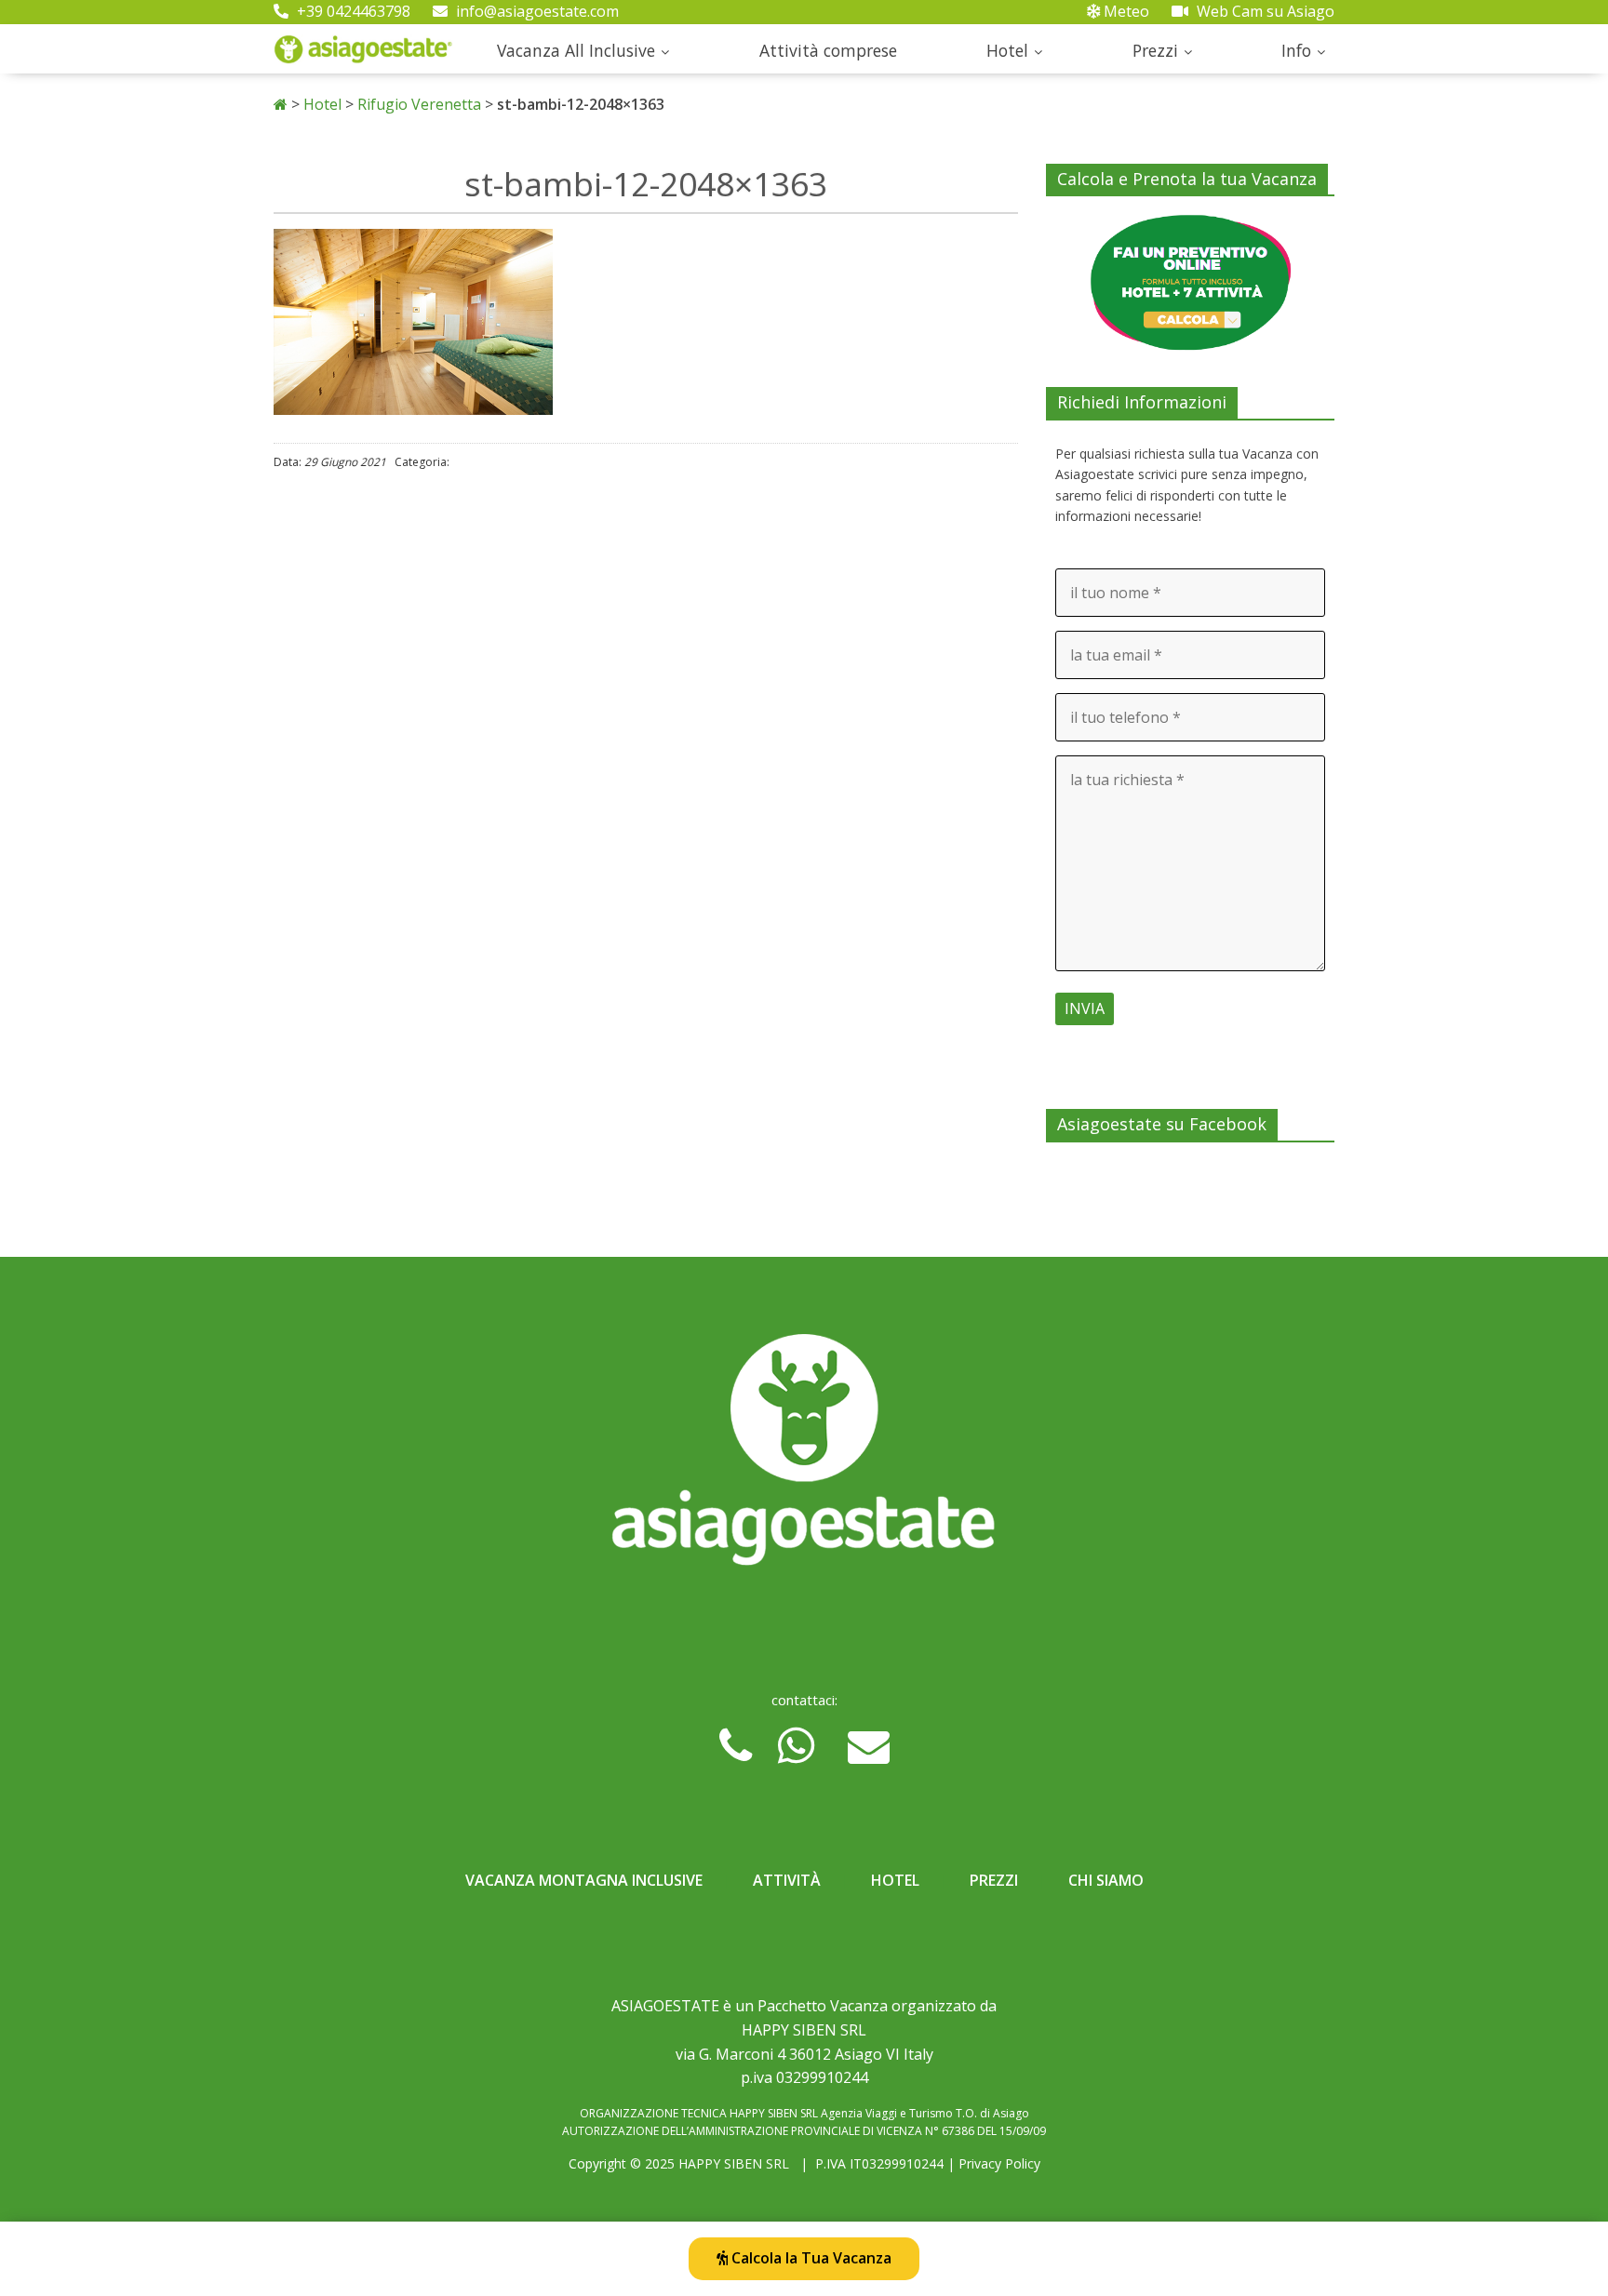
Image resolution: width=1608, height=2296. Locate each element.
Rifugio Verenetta (419, 104)
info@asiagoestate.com (536, 11)
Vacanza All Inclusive (576, 50)
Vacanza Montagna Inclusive (584, 1880)
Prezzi (1155, 50)
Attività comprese (828, 50)
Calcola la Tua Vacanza (810, 2258)
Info (1296, 50)
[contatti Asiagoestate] (804, 1457)
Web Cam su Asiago (1264, 11)
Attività (787, 1880)
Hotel (1007, 50)
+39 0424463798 (352, 11)
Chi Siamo (1106, 1880)
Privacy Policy (999, 2163)
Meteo (1125, 11)
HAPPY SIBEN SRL (734, 2163)
